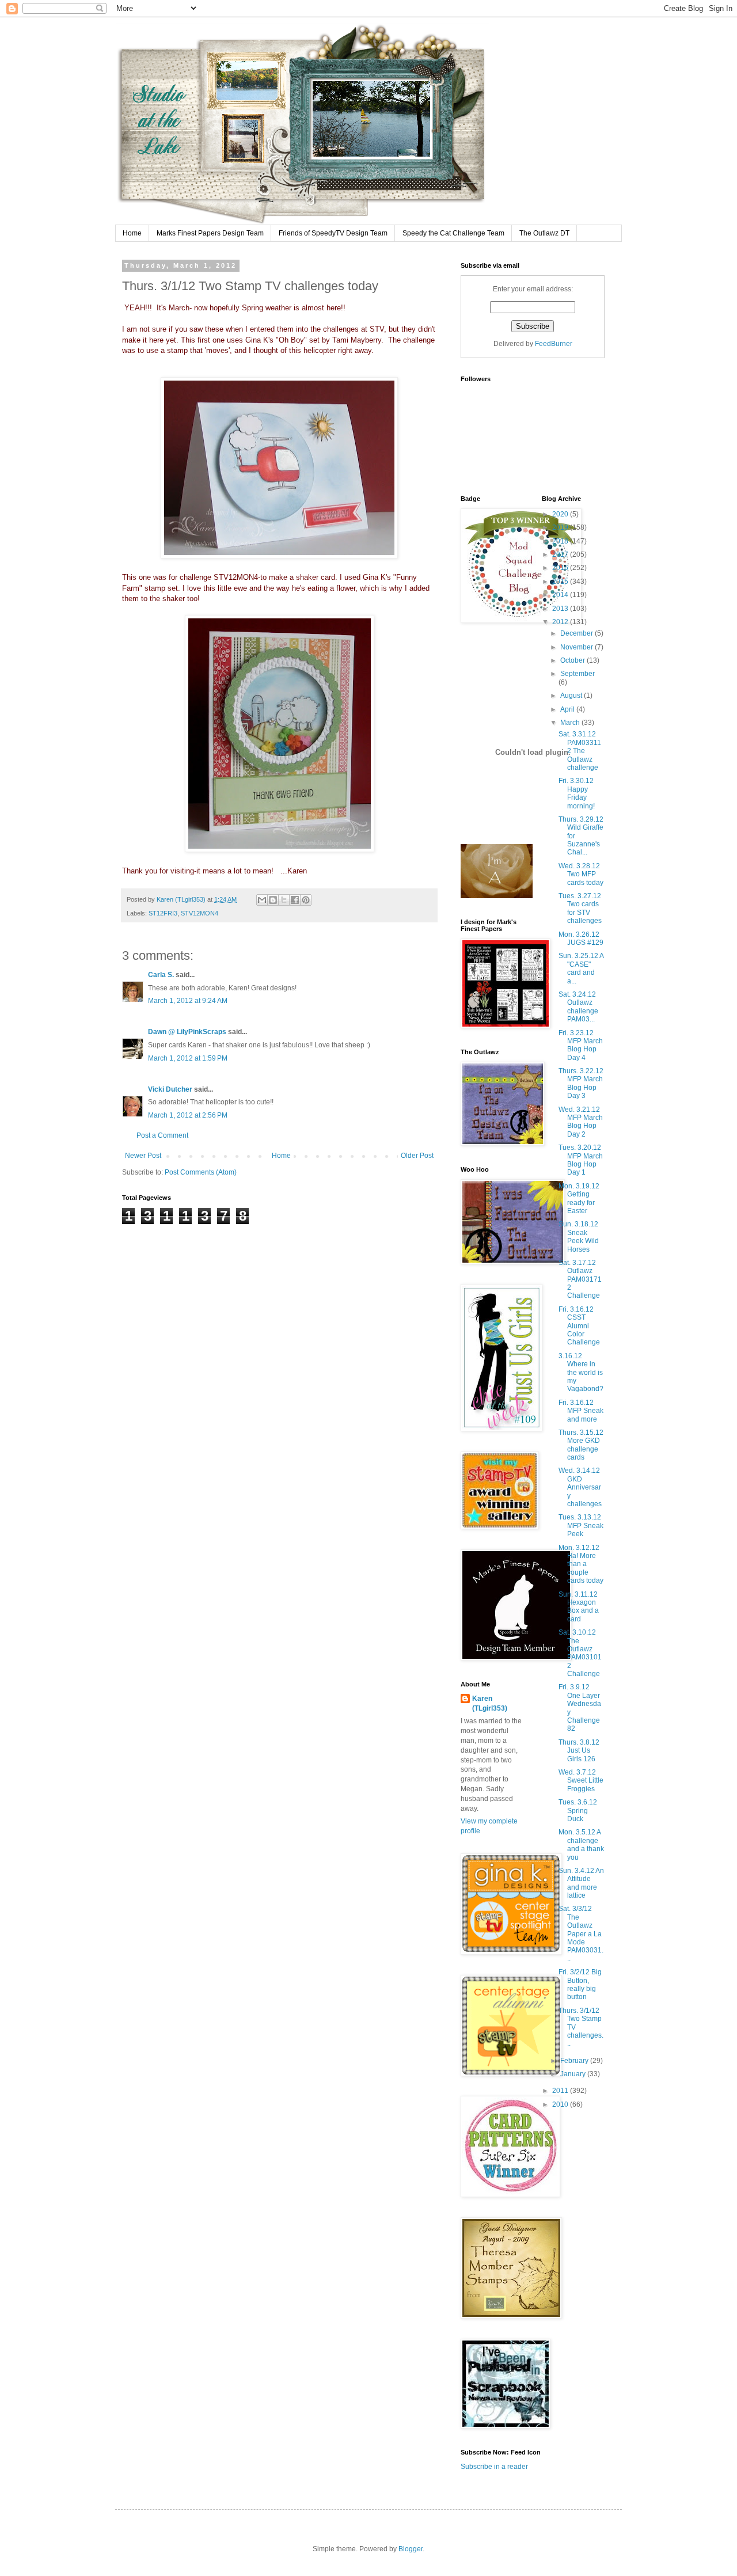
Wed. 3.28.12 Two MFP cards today (581, 874)
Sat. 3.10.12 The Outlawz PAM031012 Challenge (580, 1653)
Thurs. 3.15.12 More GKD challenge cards (581, 1445)
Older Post (417, 1156)
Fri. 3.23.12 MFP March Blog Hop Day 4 (581, 1045)
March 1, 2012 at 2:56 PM (188, 1115)
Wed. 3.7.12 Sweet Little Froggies (581, 1781)
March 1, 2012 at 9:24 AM (188, 1001)
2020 (561, 514)
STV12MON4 (200, 913)
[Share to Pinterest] (306, 900)
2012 (561, 622)
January (574, 2074)
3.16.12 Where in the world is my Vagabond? (581, 1373)
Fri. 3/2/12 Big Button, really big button (580, 1984)
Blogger (411, 2549)
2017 (561, 554)
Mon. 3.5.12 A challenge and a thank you (581, 1844)
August (572, 696)
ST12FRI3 (163, 913)
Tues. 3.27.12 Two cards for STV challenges (580, 908)
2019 (561, 527)
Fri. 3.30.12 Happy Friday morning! (577, 793)
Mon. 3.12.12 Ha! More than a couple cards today (581, 1564)
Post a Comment (162, 1135)
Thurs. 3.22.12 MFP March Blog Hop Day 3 (581, 1083)
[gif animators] (497, 896)
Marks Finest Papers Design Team (210, 233)
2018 (561, 541)
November (578, 647)
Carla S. (161, 975)
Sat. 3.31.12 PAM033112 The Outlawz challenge (580, 751)
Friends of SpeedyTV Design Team (333, 233)
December (578, 633)
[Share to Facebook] (295, 900)
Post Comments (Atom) (201, 1172)
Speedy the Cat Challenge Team (453, 233)
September (578, 674)
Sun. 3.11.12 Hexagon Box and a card (579, 1607)
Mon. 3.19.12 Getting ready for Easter (579, 1198)
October (573, 660)
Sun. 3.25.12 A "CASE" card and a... (581, 968)
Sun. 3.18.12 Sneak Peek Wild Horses (579, 1236)
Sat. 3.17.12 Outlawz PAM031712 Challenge (580, 1279)
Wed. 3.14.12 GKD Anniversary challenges (580, 1487)
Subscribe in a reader (494, 2467)
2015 (561, 582)
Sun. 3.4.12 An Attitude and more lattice (581, 1883)
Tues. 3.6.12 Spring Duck (578, 1811)
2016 (561, 568)
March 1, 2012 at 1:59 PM (188, 1058)
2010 (561, 2104)
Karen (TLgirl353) (490, 1703)
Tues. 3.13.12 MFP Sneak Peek (581, 1526)
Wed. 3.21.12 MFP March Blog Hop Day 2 (581, 1122)
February (575, 2061)
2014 (561, 595)
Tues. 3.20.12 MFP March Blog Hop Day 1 (581, 1160)
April (568, 709)
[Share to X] (284, 900)
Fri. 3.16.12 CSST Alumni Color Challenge (579, 1326)
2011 (561, 2091)
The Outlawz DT (544, 233)
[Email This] (262, 900)
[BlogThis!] (273, 900)
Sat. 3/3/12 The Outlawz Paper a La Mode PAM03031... (581, 1933)
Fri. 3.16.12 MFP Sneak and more (581, 1411)
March (571, 723)
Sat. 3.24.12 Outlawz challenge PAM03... (578, 1007)
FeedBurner (554, 344)
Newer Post (143, 1156)
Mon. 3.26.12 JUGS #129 (581, 939)
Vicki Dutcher (170, 1089)
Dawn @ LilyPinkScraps (187, 1032)
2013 (561, 609)
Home (132, 233)
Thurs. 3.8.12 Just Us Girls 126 (579, 1751)
